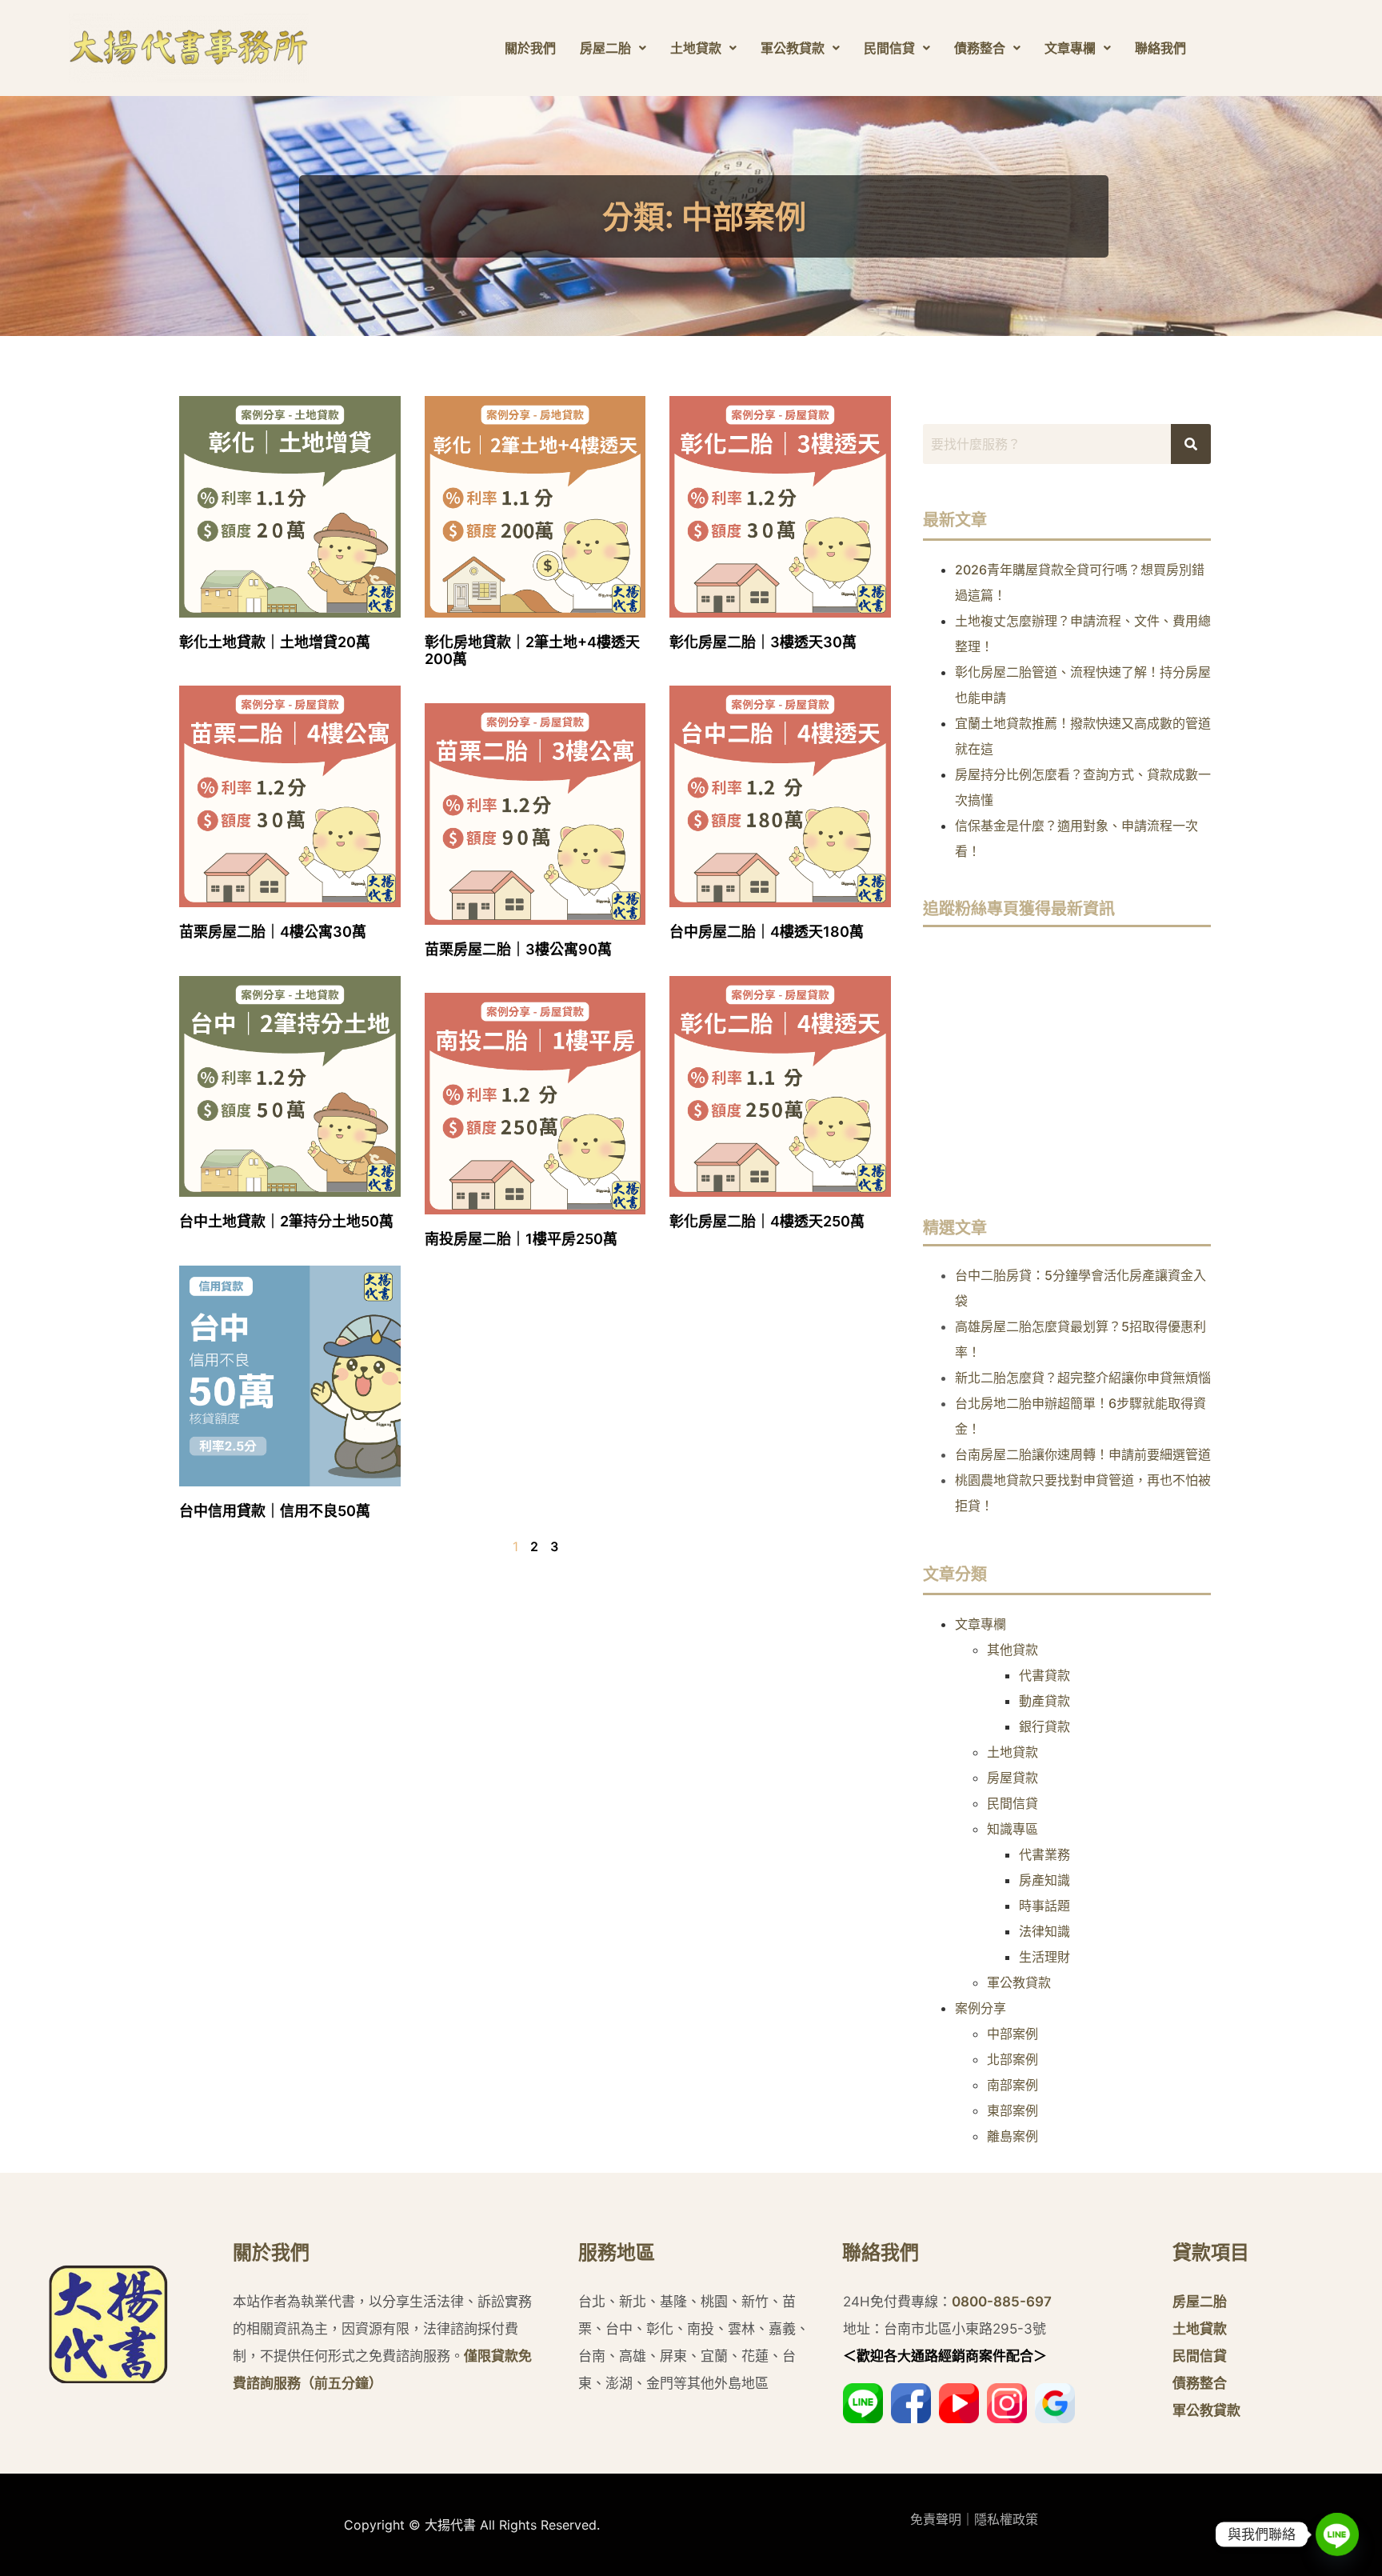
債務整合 (980, 48)
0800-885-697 (1002, 2302)
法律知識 (1044, 1931)
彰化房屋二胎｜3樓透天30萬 (763, 642)
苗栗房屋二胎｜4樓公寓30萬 (273, 932)
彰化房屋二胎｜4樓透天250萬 (767, 1221)
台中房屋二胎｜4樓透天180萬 (767, 932)
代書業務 (1044, 1854)
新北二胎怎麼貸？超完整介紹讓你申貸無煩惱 (1083, 1378)
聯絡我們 (1160, 48)
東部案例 (1013, 2110)
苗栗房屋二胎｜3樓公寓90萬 (518, 949)
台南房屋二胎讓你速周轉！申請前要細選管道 (1083, 1454)
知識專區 (1013, 1829)
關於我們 (530, 48)
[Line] (1337, 2534)
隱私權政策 (1006, 2519)
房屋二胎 (605, 48)
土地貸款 (696, 48)
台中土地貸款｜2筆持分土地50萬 (286, 1221)
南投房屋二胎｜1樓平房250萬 (521, 1239)
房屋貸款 (1013, 1778)
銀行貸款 (1044, 1726)
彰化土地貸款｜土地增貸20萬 (275, 642)
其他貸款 (1013, 1650)
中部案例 (1013, 2034)
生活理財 (1044, 1957)
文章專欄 (1070, 48)
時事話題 (1044, 1906)
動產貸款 (1044, 1701)
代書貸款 (1044, 1675)
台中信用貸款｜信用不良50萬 (275, 1511)
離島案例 (1013, 2136)
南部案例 (1013, 2085)
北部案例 (1013, 2059)
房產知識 (1044, 1880)
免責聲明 (936, 2519)
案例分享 (981, 2008)
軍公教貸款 (793, 48)
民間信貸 (889, 48)
